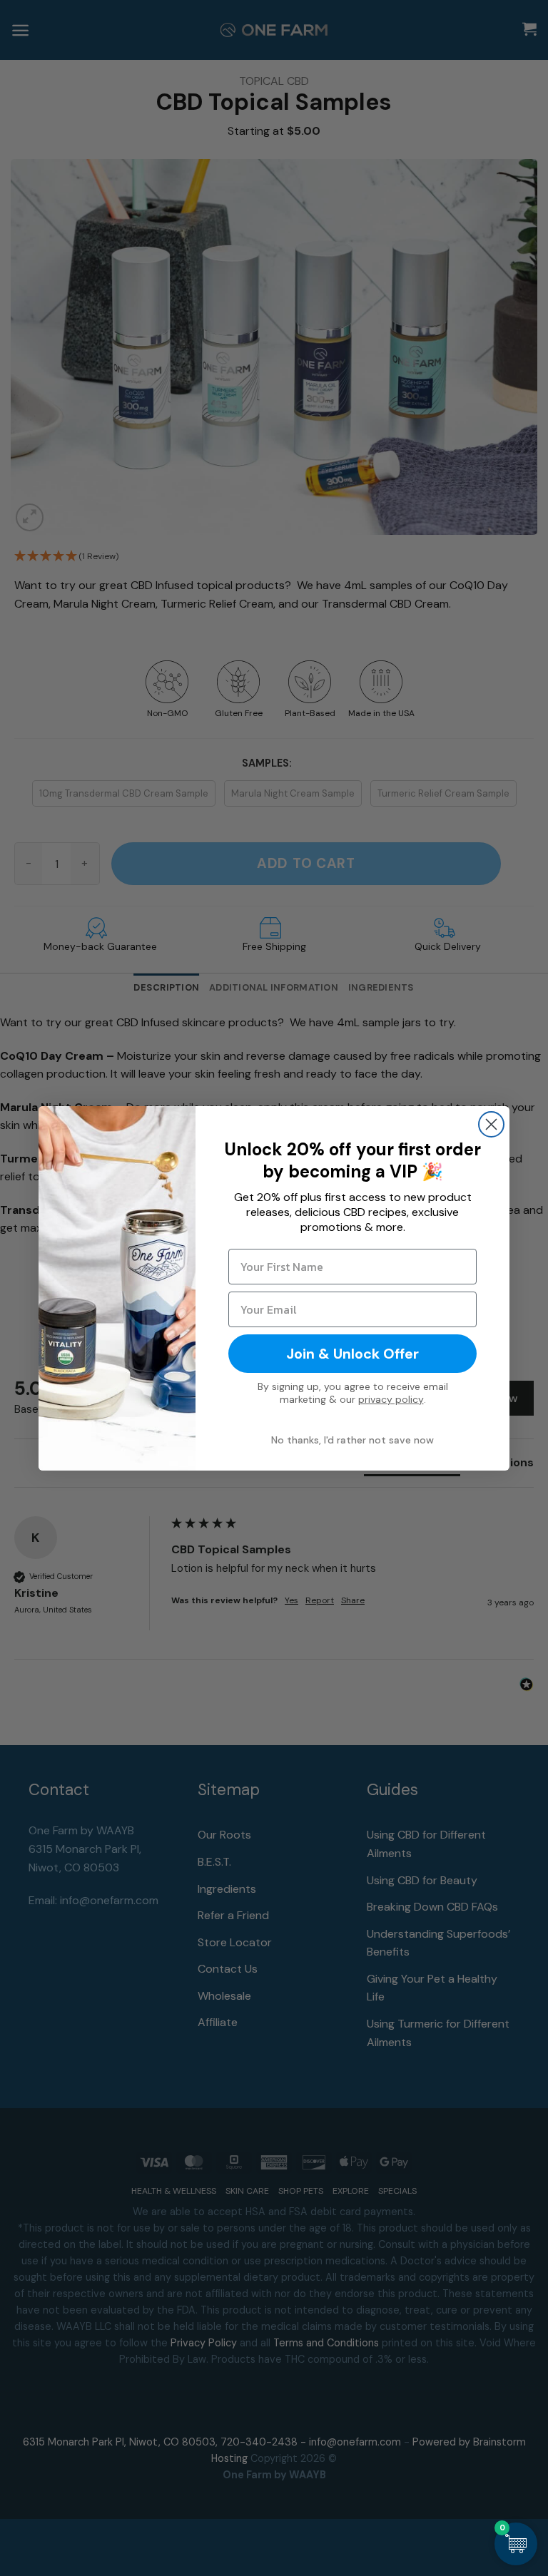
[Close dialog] (491, 1124)
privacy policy (391, 1399)
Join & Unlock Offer (352, 1354)
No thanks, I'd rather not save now (352, 1440)
